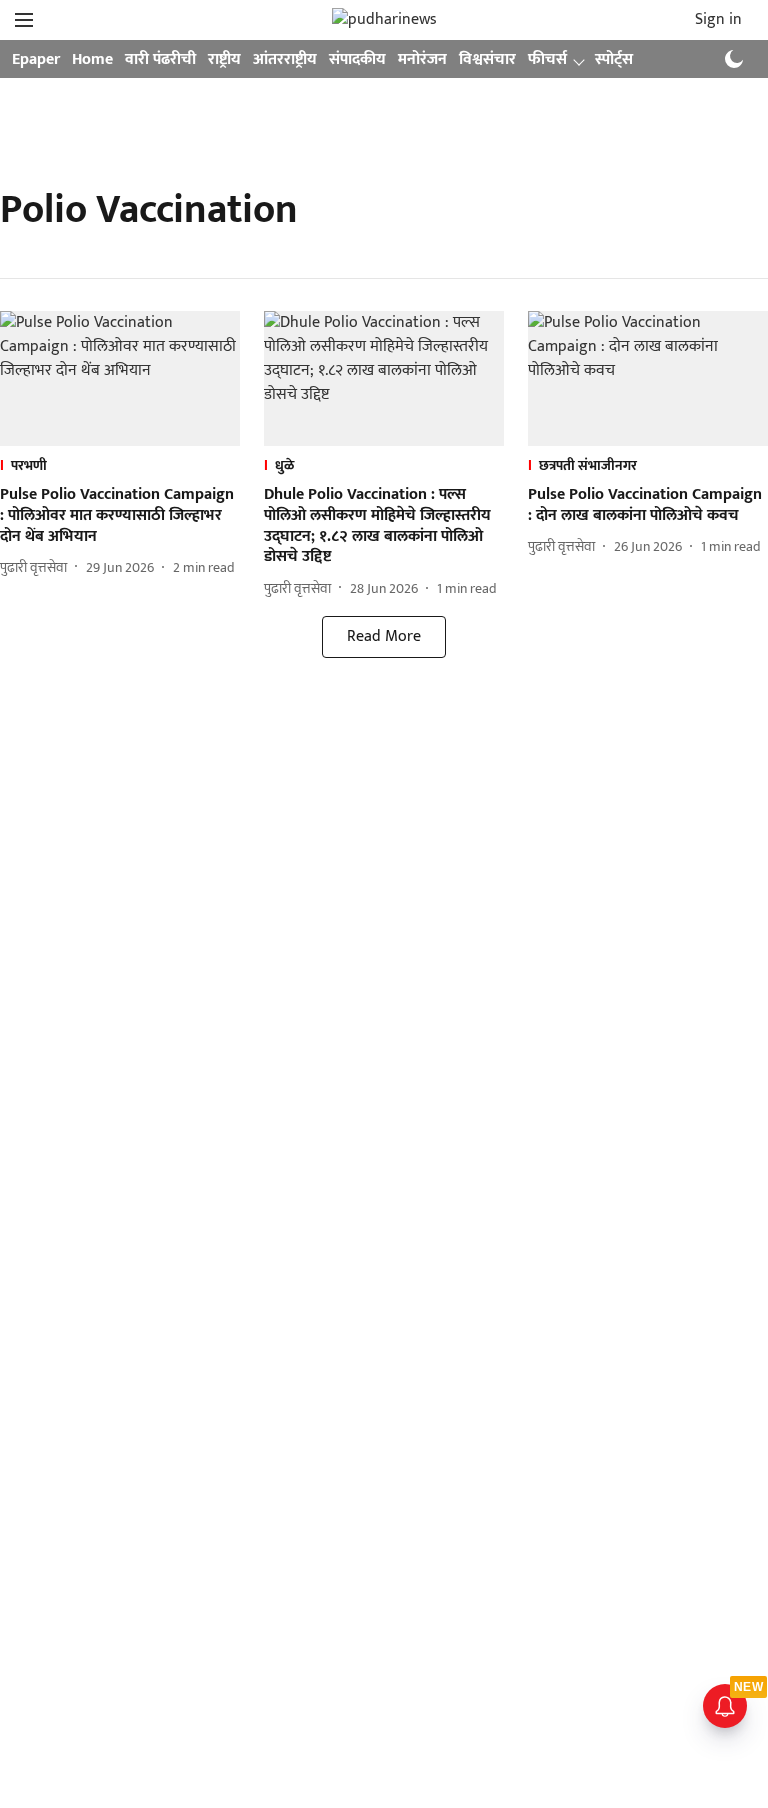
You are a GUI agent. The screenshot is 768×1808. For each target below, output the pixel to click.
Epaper (36, 59)
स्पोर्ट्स (614, 59)
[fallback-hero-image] (120, 378)
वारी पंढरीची (160, 59)
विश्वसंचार (487, 59)
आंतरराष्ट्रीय (285, 59)
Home (92, 59)
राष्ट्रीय (224, 59)
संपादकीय (357, 59)
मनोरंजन (422, 59)
